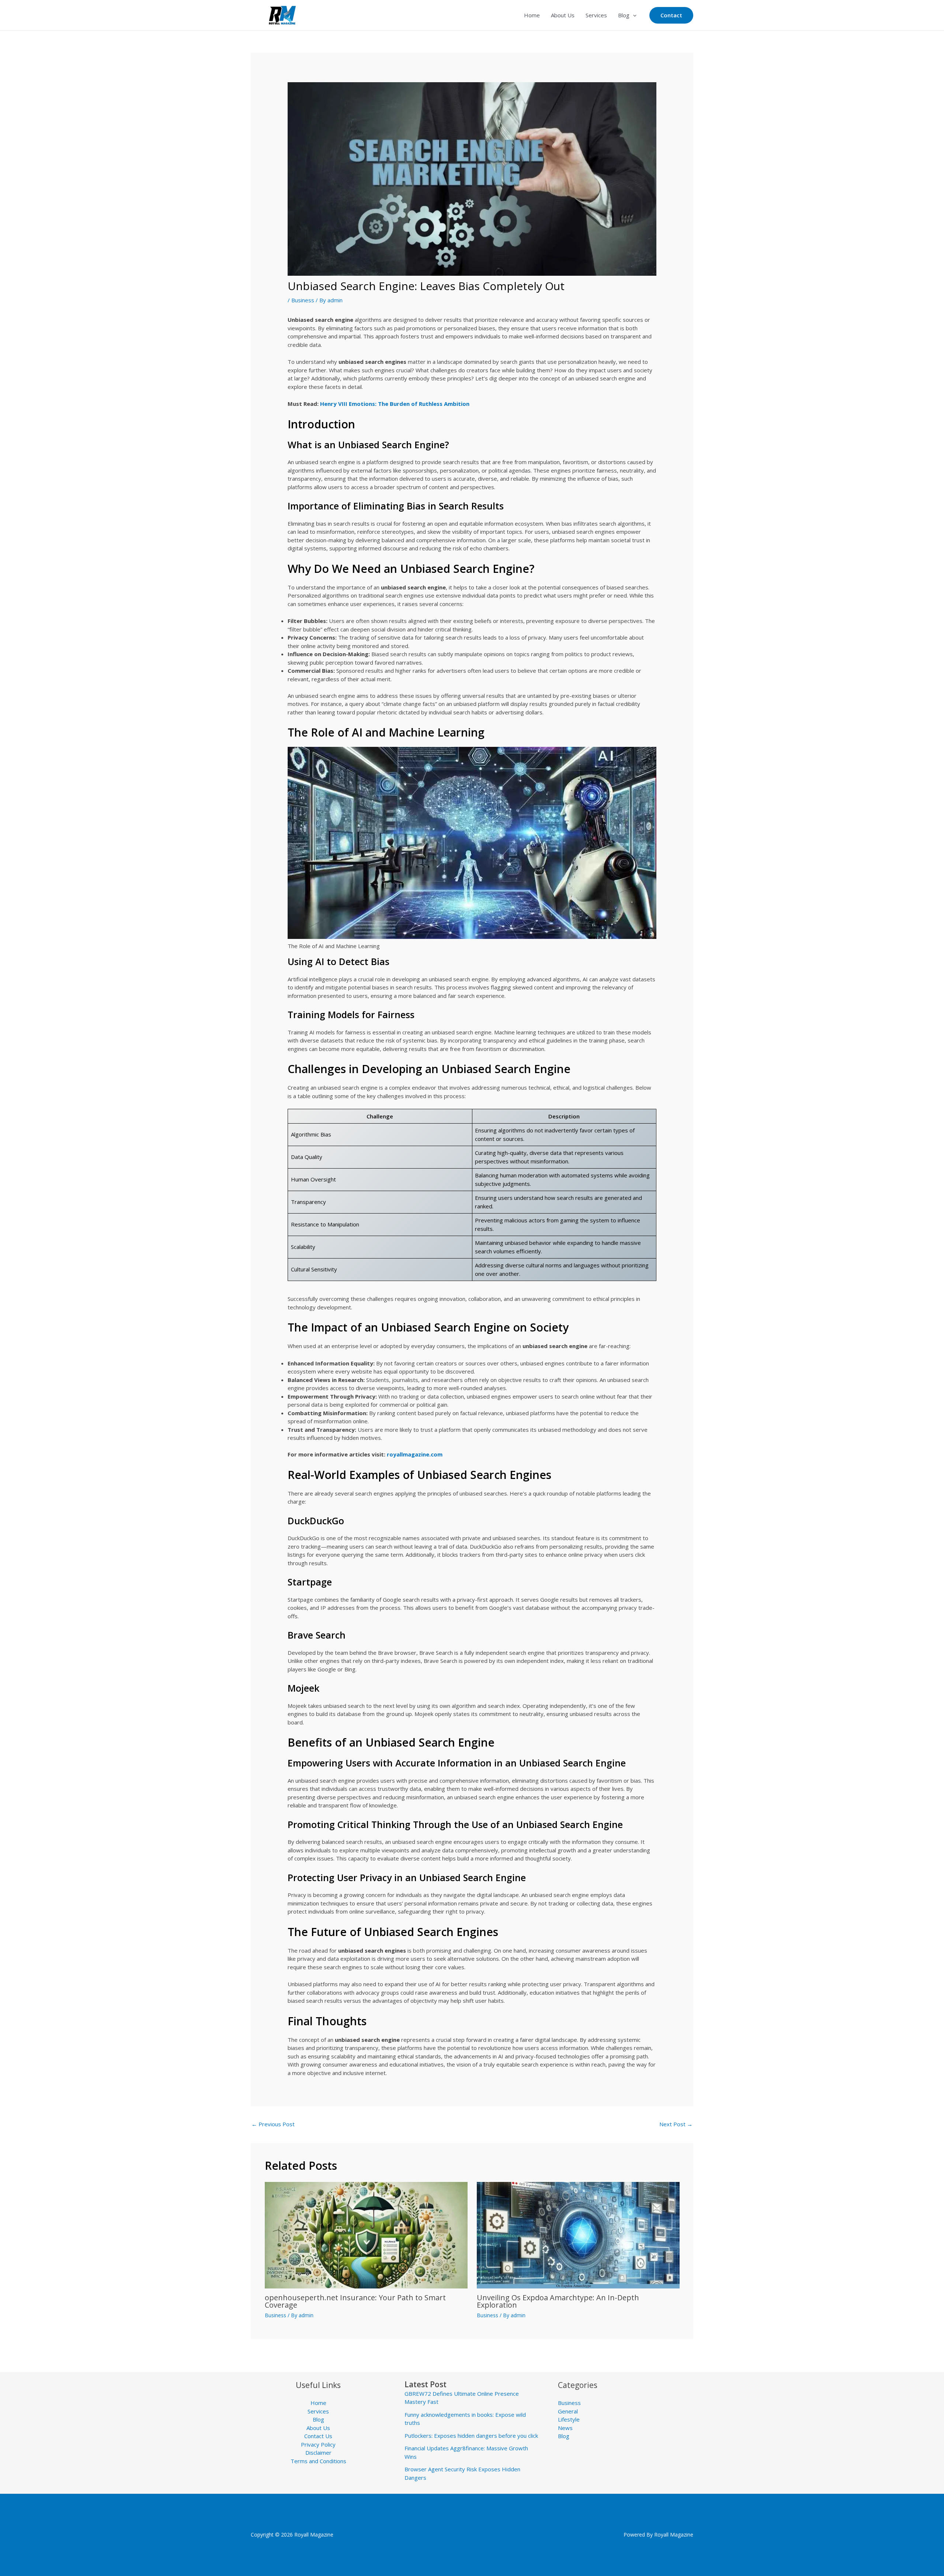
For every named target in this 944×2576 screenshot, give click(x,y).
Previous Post (273, 2124)
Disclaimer (318, 2453)
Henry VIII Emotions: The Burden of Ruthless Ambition (395, 404)
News (565, 2428)
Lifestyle (569, 2419)
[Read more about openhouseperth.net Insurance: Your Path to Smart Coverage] (366, 2234)
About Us (563, 15)
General (568, 2411)
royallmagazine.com (415, 1454)
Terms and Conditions (318, 2461)
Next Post (676, 2124)
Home (532, 15)
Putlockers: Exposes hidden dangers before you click (471, 2436)
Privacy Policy (318, 2444)
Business (303, 300)
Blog (624, 15)
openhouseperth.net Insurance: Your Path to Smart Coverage (355, 2301)
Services (596, 15)
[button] (633, 15)
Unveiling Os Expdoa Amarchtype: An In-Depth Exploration (558, 2301)
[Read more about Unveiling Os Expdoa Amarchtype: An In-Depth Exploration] (578, 2234)
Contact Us (318, 2436)
